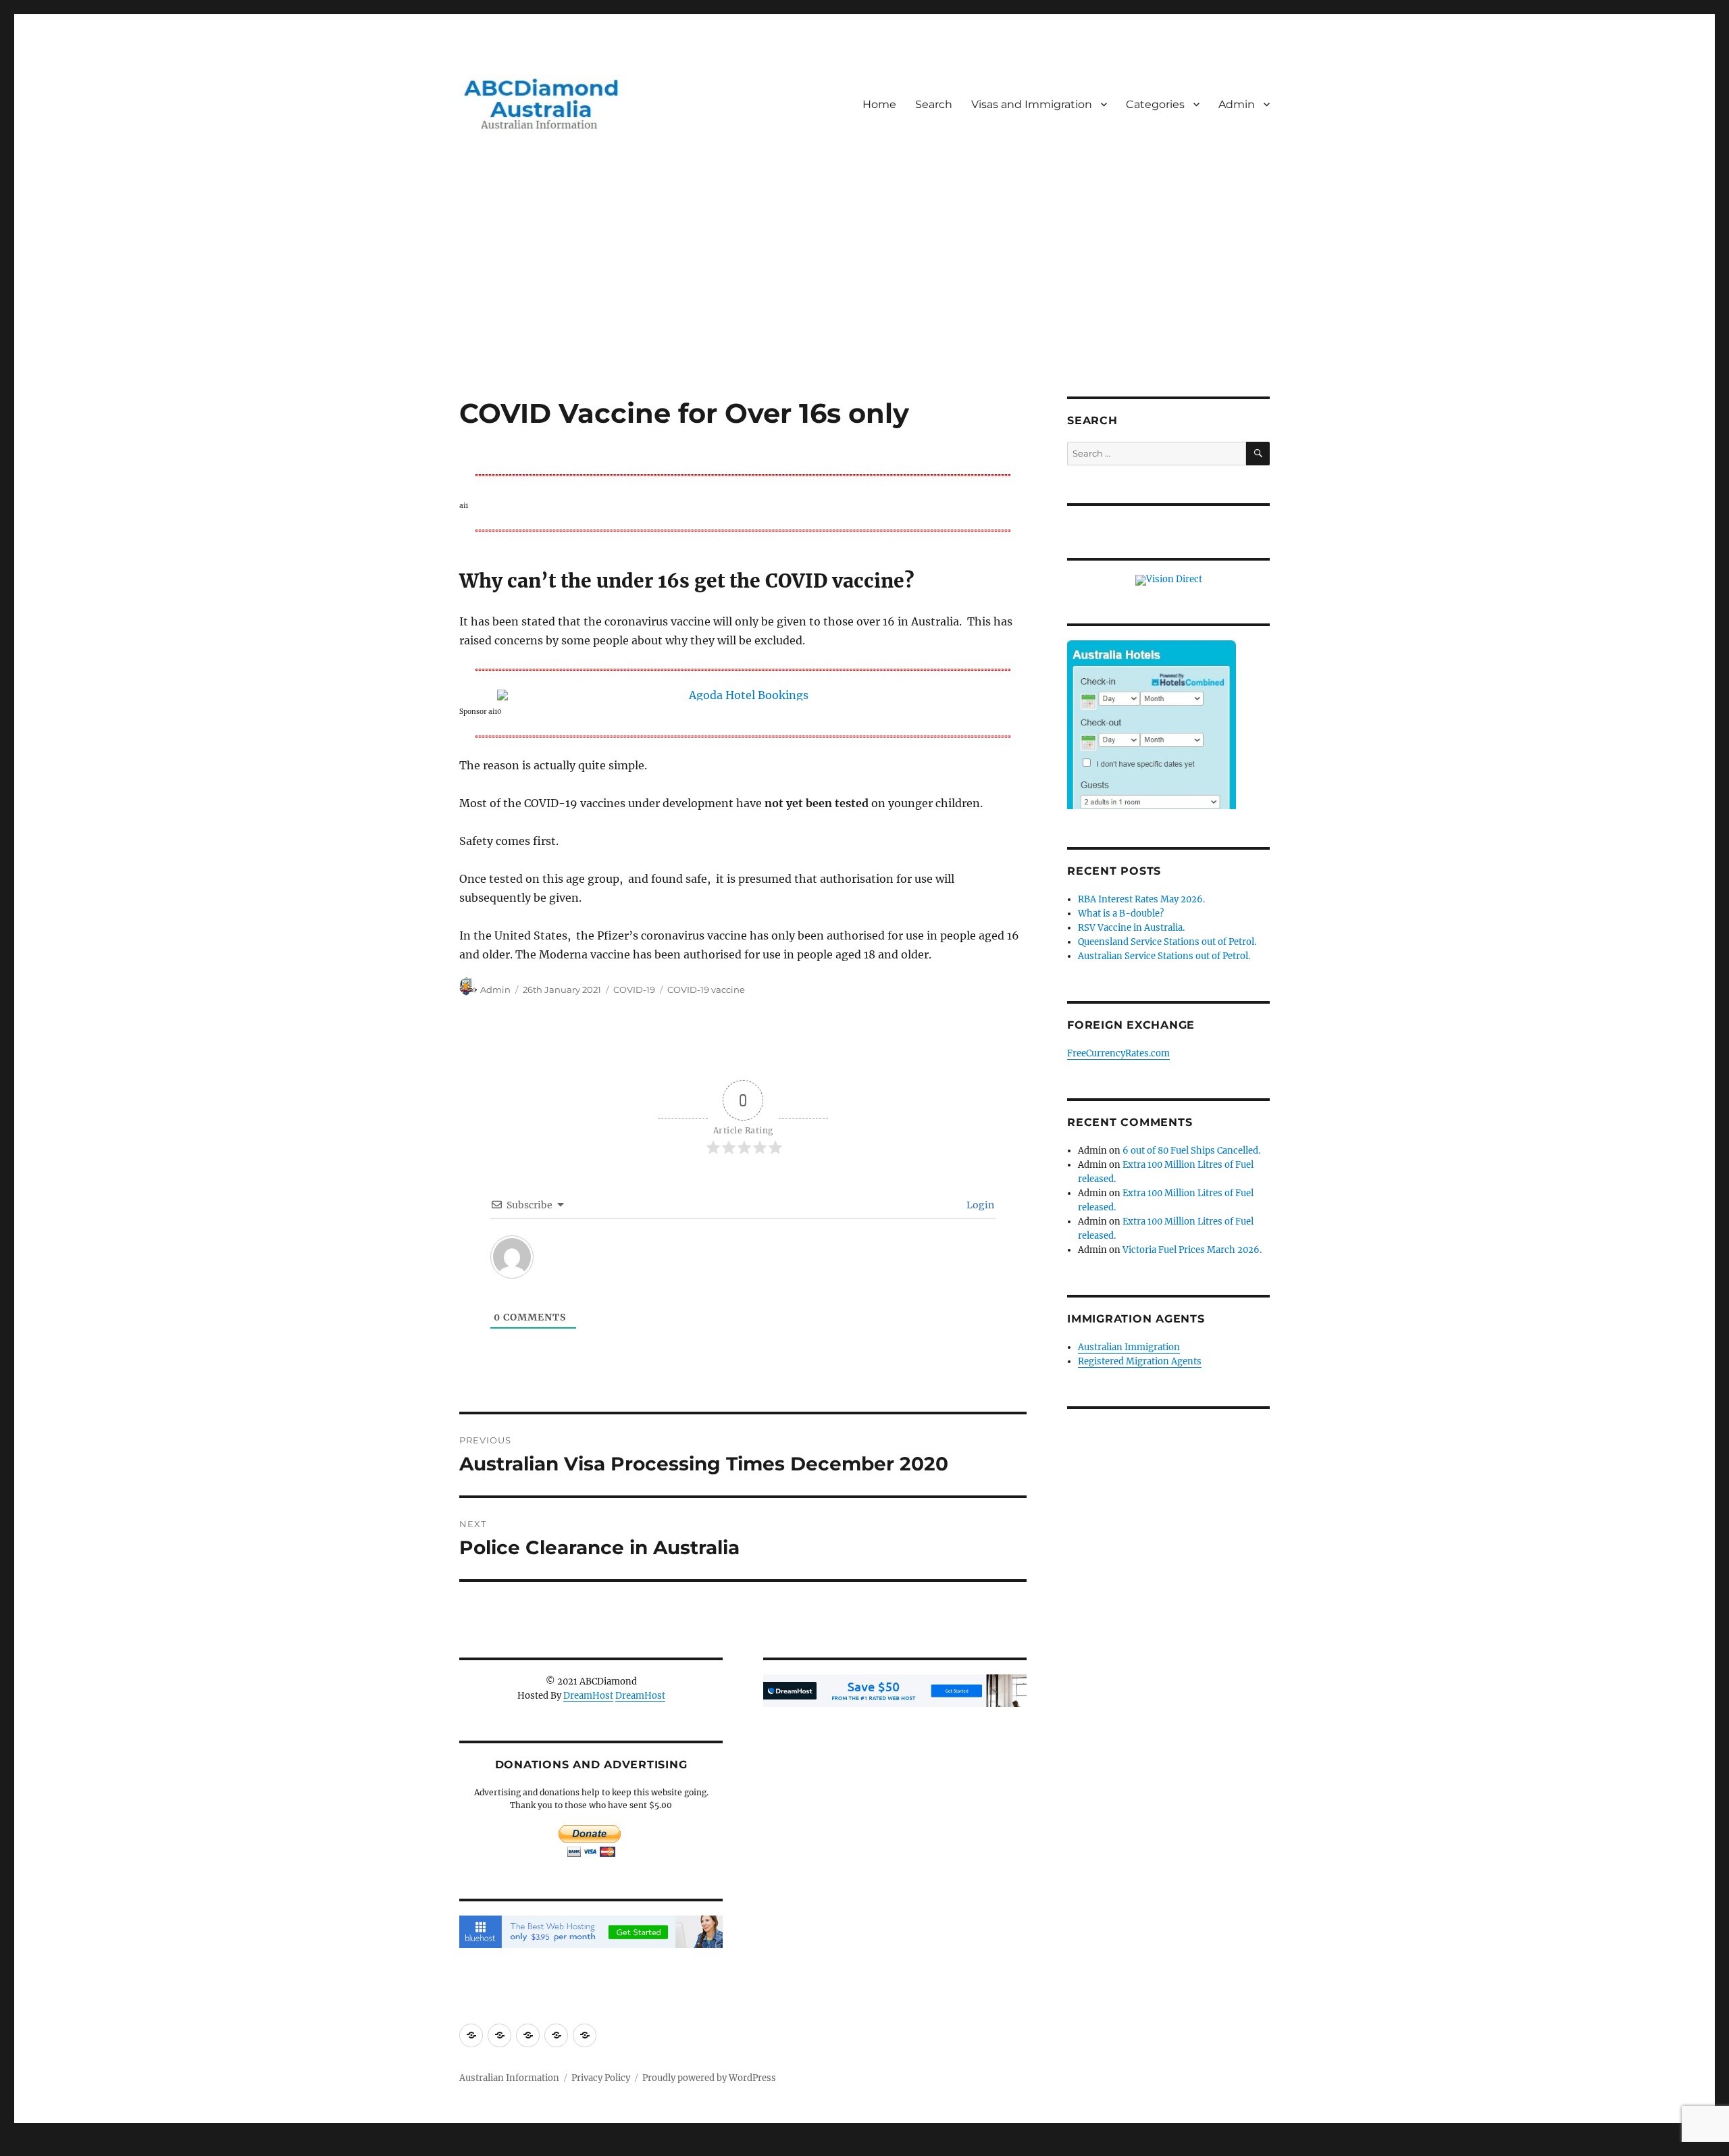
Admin (1237, 104)
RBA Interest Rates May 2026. (1141, 899)
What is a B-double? (1121, 914)
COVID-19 (634, 990)
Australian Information (509, 2078)
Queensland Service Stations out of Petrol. (1167, 942)
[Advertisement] (864, 297)
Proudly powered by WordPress (709, 2078)
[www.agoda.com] (743, 695)
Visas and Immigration (1032, 104)
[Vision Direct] (1169, 580)
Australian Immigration (1129, 1347)
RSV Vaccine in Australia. (1131, 928)
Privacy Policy (601, 2078)
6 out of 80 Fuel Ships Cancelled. (1191, 1151)
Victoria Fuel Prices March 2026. (1192, 1250)
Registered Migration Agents (1140, 1361)
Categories (1155, 104)
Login (979, 1205)
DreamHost (588, 1696)
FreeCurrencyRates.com (1118, 1053)
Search (934, 104)
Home (879, 104)
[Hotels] (1152, 752)
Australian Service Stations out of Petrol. (1164, 956)
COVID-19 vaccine (706, 990)
